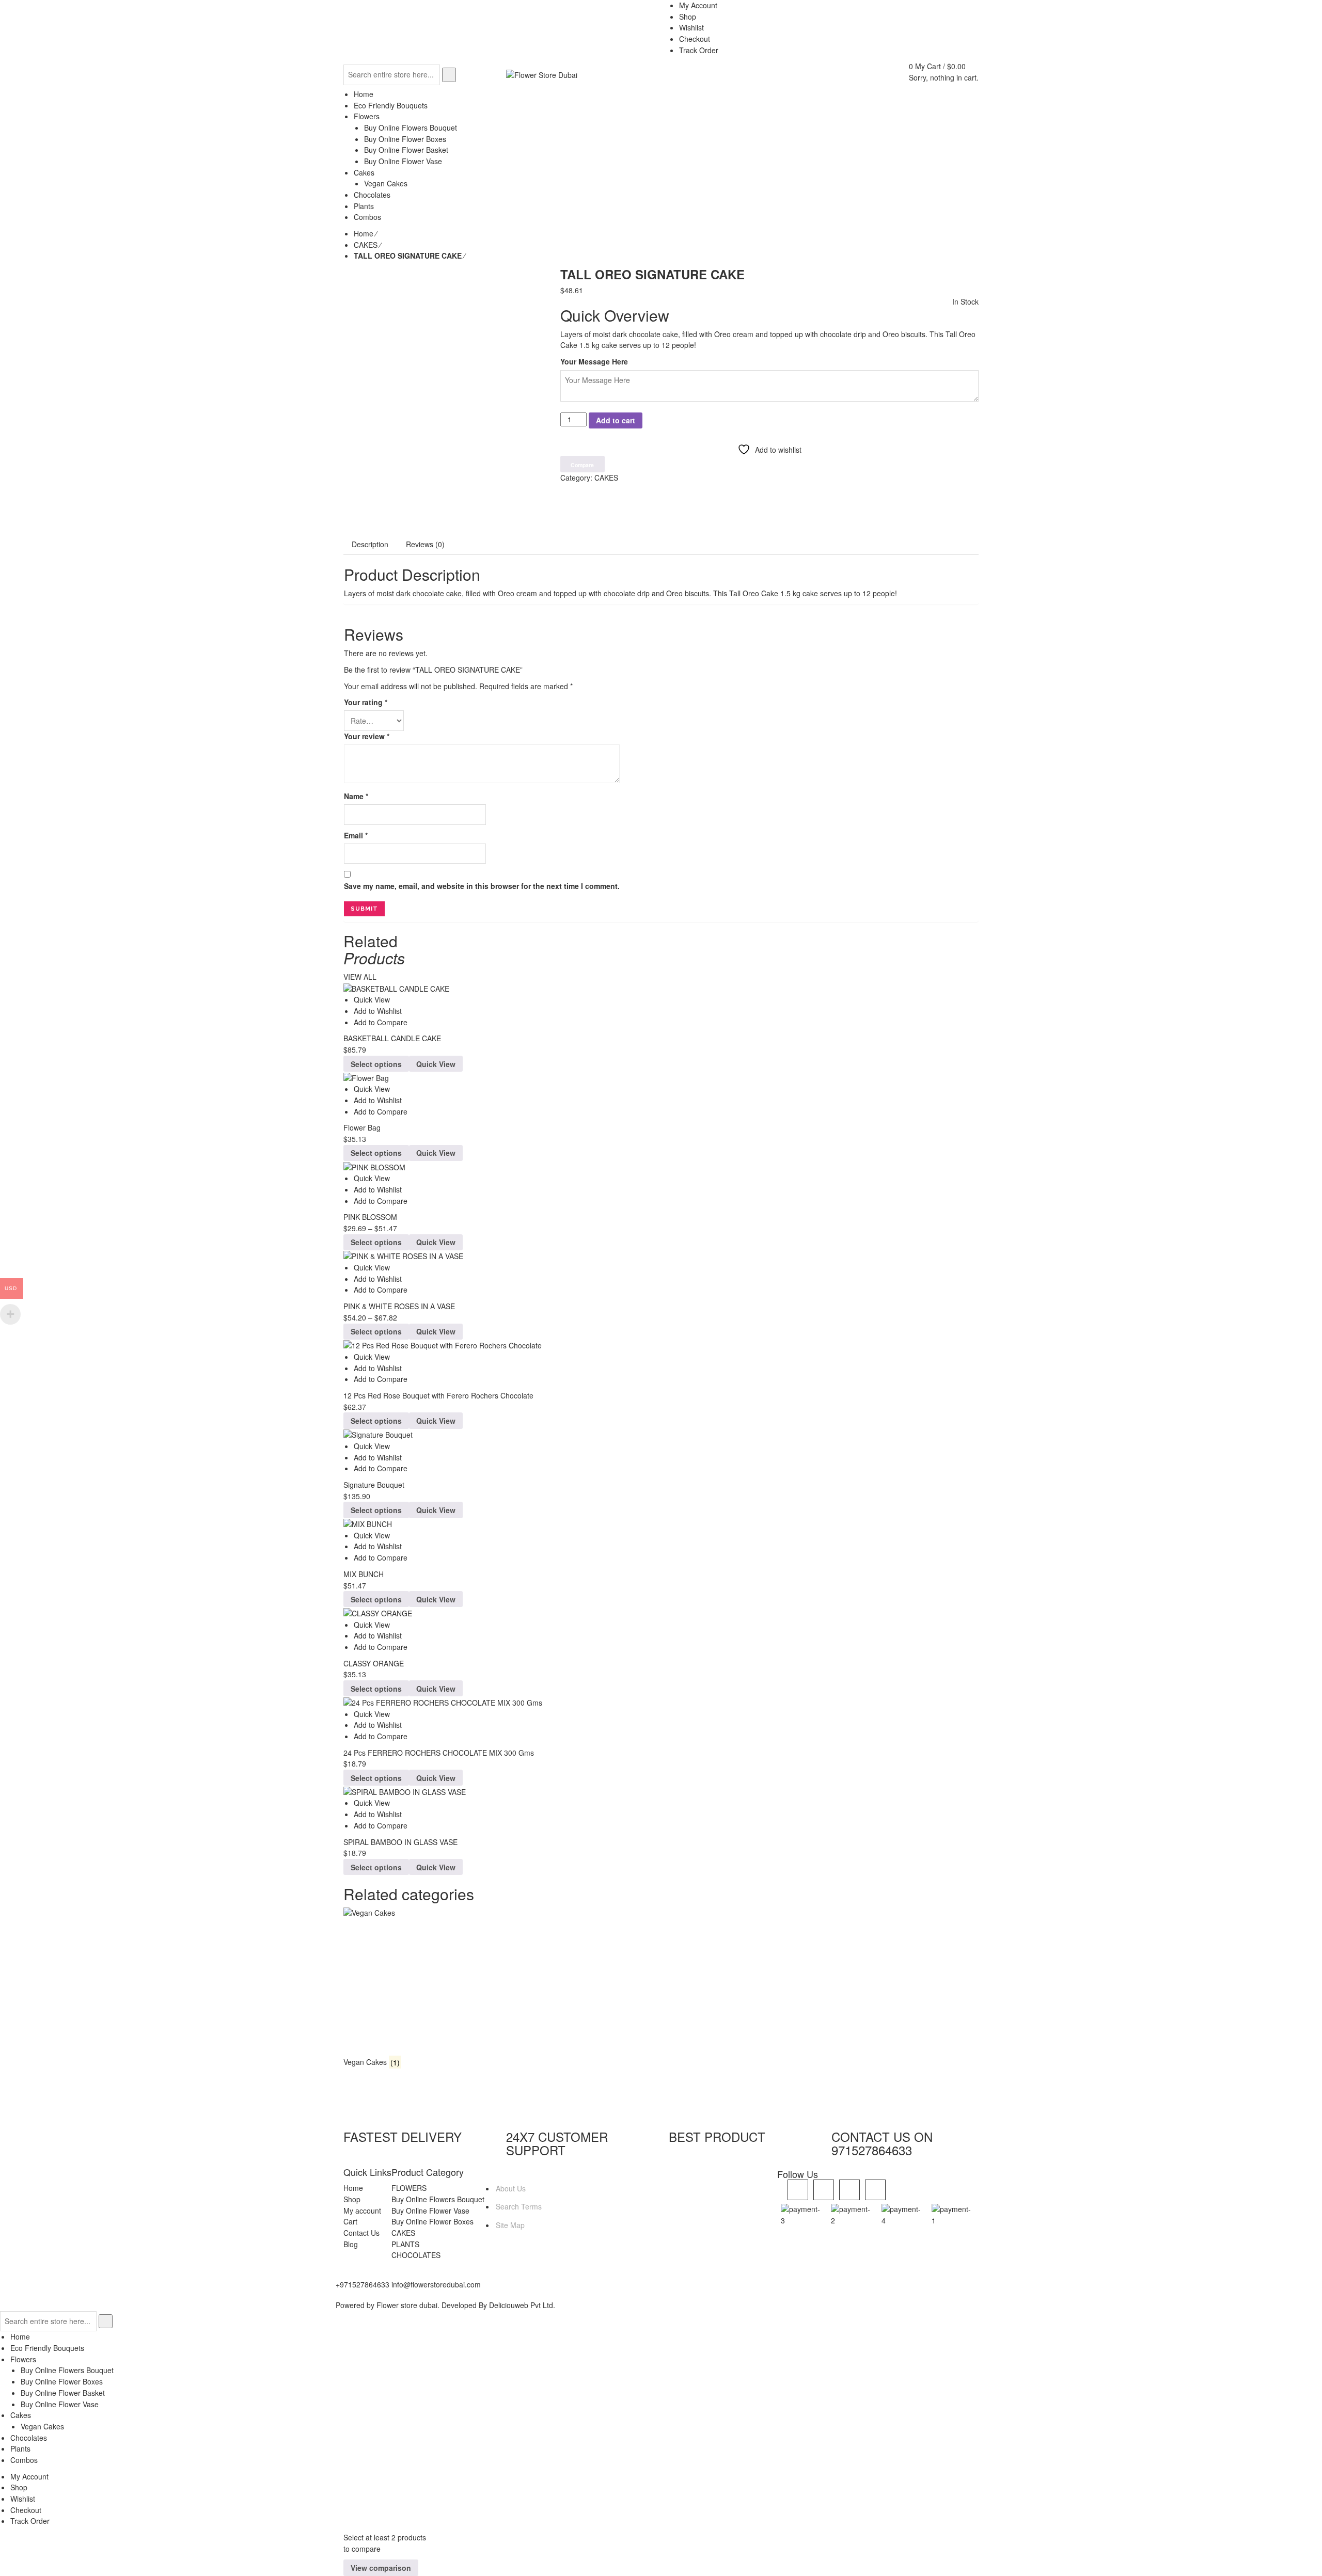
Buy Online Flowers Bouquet (438, 2199)
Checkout (26, 2510)
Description (370, 544)
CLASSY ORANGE (374, 1663)
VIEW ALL (360, 977)
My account (362, 2211)
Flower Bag (362, 1127)
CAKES (366, 245)
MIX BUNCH (364, 1574)
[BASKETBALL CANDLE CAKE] (661, 988)
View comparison (381, 2568)
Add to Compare (381, 1022)
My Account (29, 2476)
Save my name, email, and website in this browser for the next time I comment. (482, 886)
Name (356, 796)
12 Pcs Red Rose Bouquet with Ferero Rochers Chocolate (438, 1395)
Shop (352, 2199)
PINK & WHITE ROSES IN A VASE (399, 1306)
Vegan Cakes (42, 2426)
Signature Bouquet (374, 1485)
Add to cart (616, 420)
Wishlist (23, 2499)
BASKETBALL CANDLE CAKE (392, 1038)
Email (356, 835)
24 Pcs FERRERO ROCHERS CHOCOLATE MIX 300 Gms (439, 1753)
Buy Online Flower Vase (430, 2211)
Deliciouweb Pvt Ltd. (522, 2305)
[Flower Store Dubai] (542, 74)
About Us (511, 2188)
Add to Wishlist (378, 1011)
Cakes (21, 2415)
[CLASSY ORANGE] (661, 1613)
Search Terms (519, 2206)
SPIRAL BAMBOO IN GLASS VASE (400, 1842)
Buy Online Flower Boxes (432, 2221)
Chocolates (29, 2438)
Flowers (23, 2359)
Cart (350, 2221)
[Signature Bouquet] (661, 1435)
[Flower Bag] (661, 1078)
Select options (376, 1064)
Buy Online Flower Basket (63, 2393)
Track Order (30, 2521)
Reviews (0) (425, 544)
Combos (24, 2460)
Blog (351, 2244)
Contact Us (361, 2233)
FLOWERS (409, 2188)
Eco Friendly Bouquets (47, 2348)
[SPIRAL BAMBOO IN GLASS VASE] (661, 1792)
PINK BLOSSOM (370, 1217)
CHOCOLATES (416, 2255)
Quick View (372, 999)
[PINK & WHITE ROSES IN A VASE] (661, 1256)
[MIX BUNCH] (661, 1524)
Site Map (510, 2225)
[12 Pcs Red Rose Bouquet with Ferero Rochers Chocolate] (661, 1346)
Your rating (366, 702)
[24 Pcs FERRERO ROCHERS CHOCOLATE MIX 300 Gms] (661, 1702)
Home (364, 233)
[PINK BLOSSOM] (661, 1167)
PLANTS (405, 2244)
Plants (20, 2448)
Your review (367, 736)
